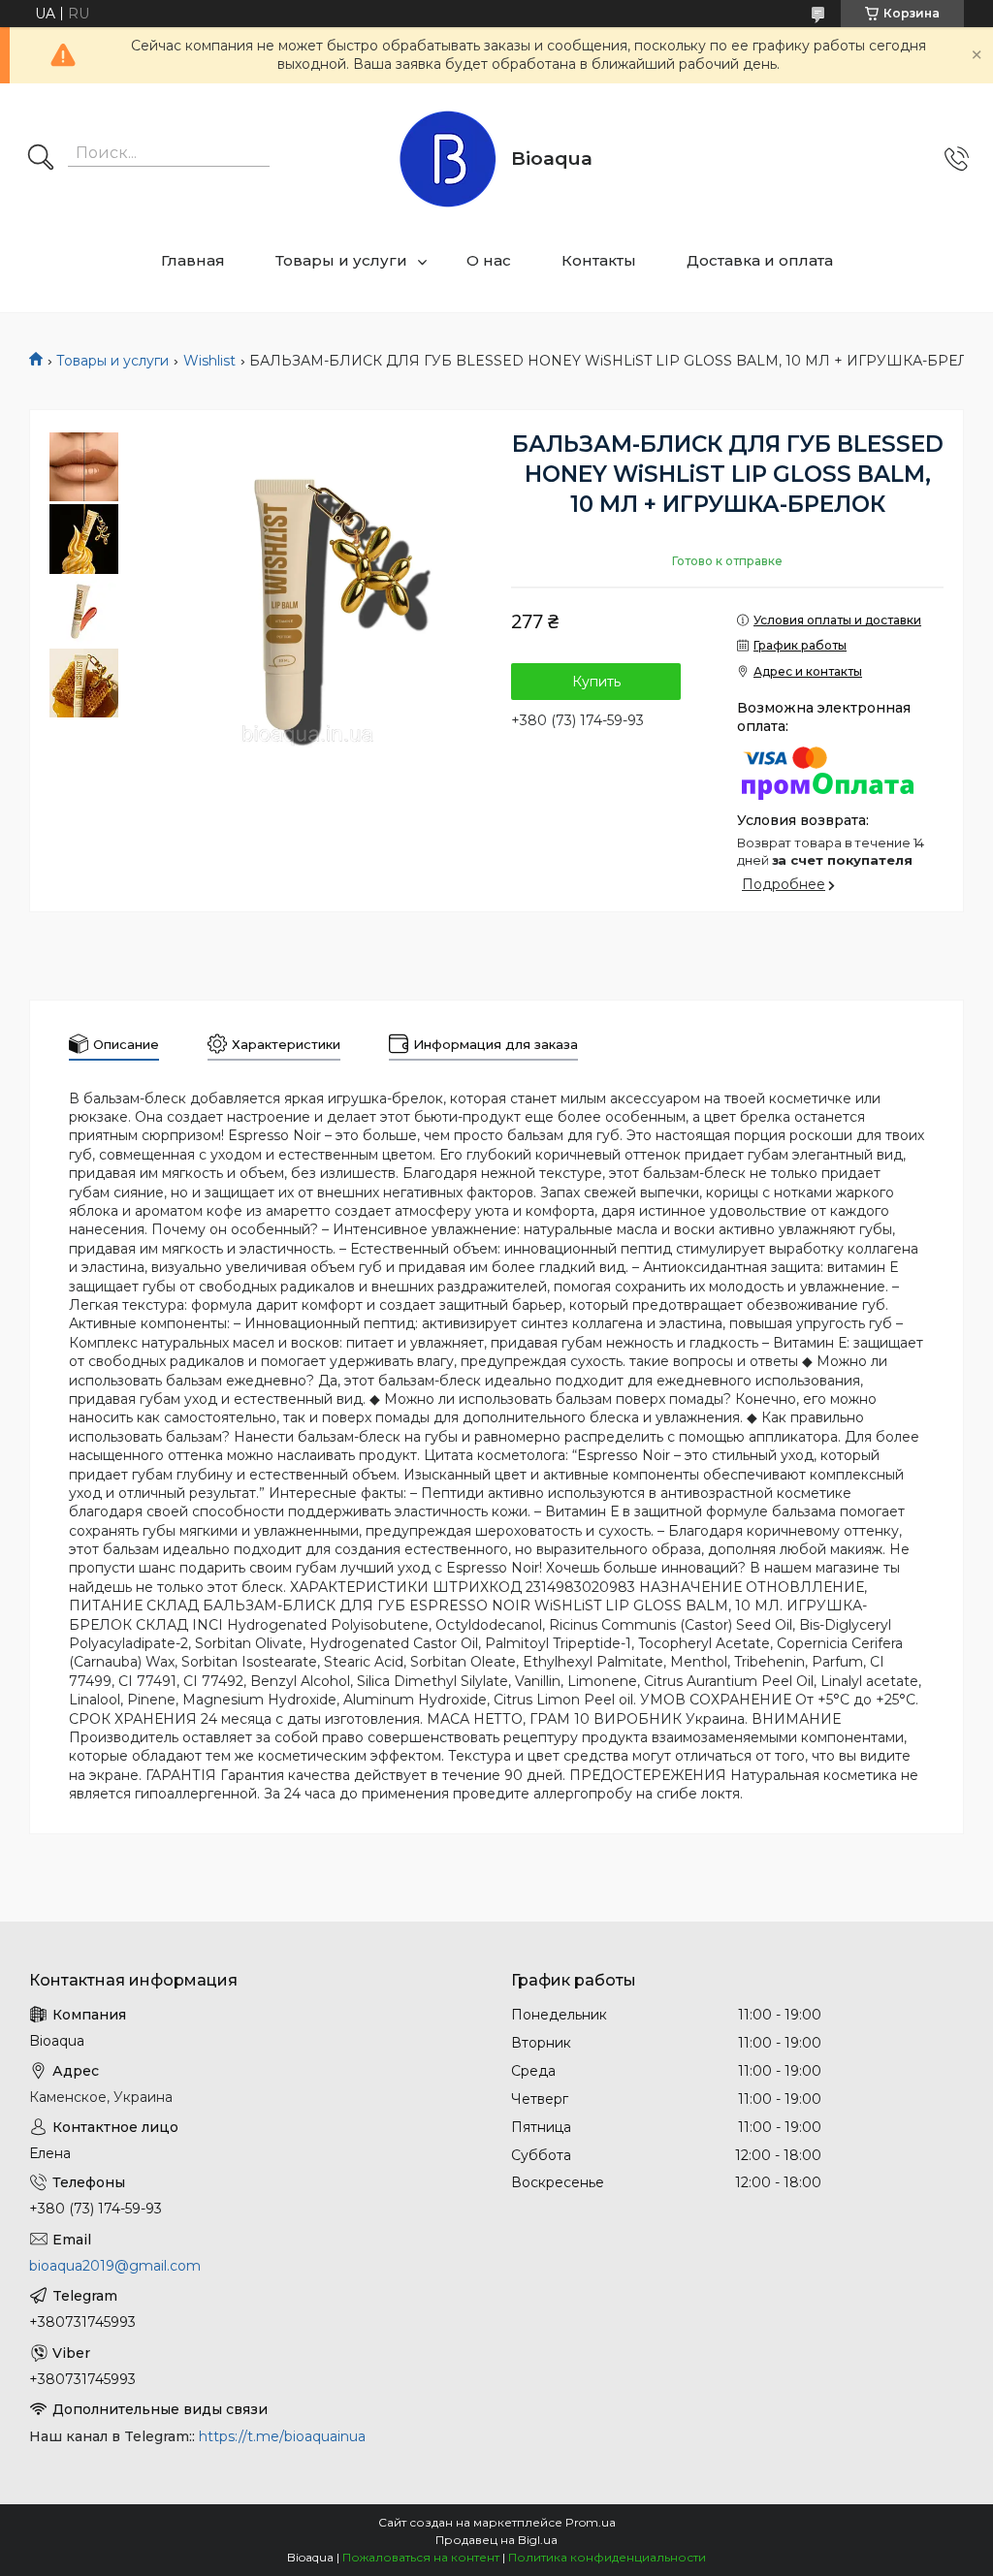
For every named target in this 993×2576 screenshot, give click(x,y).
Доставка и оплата (760, 260)
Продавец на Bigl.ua (496, 2540)
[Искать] (41, 159)
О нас (489, 260)
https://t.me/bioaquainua (282, 2436)
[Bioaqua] (448, 159)
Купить (596, 682)
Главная (193, 260)
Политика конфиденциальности (607, 2557)
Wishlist (209, 361)
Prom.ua (591, 2522)
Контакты (599, 260)
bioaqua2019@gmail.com (115, 2266)
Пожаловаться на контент (421, 2557)
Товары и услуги (341, 260)
